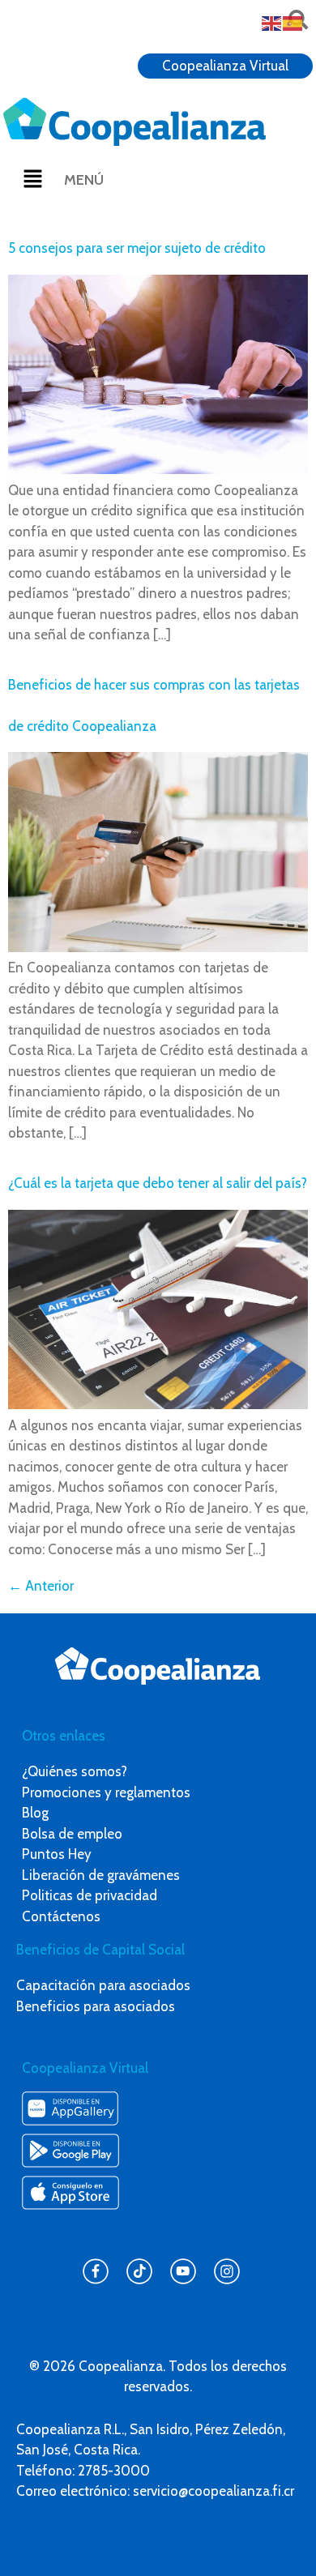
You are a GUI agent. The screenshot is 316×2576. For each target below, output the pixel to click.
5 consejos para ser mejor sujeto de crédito (137, 248)
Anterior (41, 1586)
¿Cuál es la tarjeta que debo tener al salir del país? (158, 1183)
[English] (272, 22)
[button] (32, 180)
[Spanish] (293, 22)
